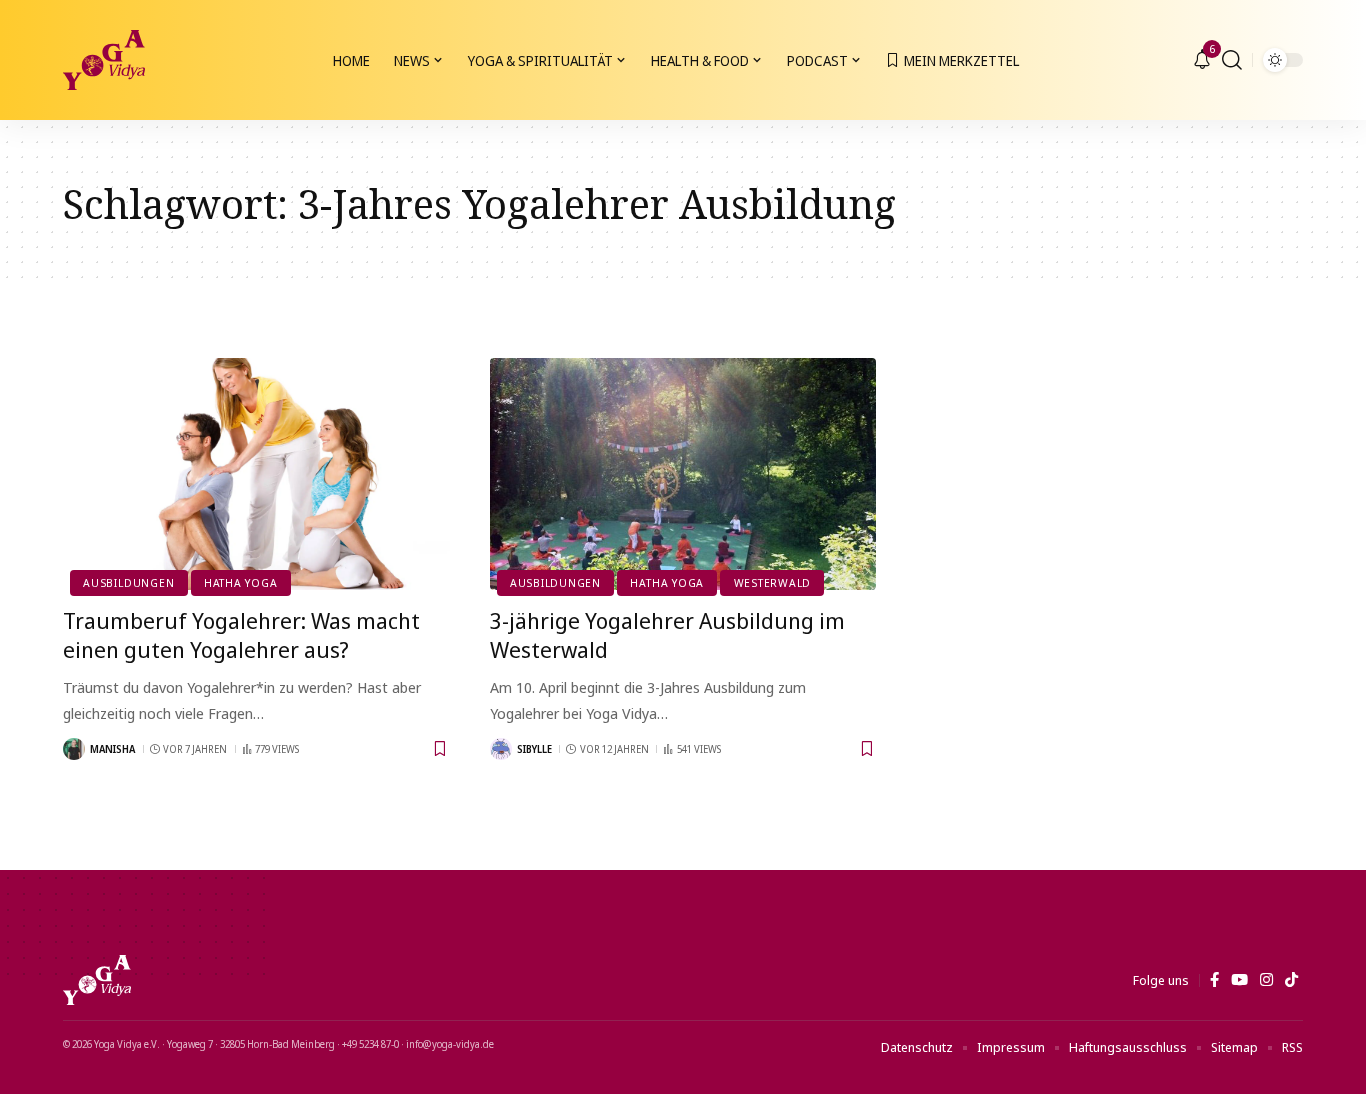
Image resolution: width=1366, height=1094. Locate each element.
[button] (1232, 60)
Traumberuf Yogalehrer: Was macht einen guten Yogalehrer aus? (241, 634)
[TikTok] (1291, 980)
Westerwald (773, 582)
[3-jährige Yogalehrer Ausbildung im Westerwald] (683, 474)
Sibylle (534, 749)
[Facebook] (1214, 980)
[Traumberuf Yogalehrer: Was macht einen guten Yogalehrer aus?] (256, 474)
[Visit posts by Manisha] (74, 749)
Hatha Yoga (241, 582)
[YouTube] (1239, 980)
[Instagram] (1266, 980)
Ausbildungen (128, 582)
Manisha (112, 749)
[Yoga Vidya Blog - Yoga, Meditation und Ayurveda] (104, 60)
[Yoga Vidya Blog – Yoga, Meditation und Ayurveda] (97, 980)
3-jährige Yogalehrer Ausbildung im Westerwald (667, 634)
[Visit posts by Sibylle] (501, 749)
